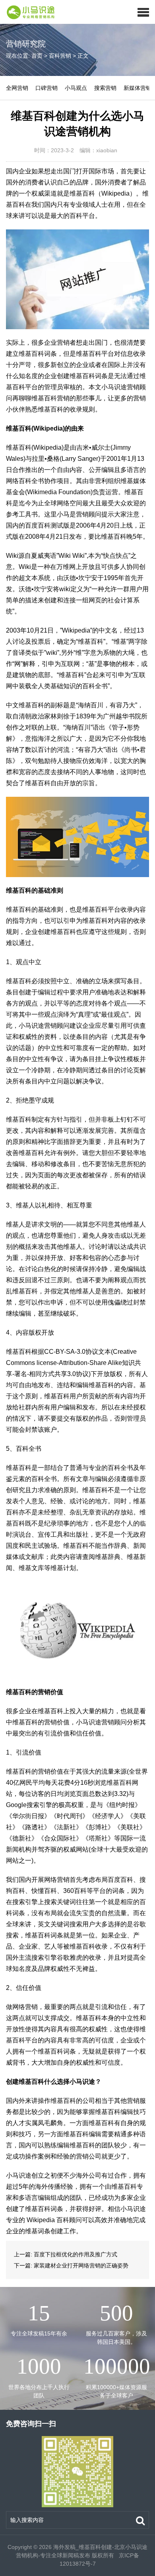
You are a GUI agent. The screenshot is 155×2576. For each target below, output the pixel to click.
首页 (37, 56)
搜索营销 (105, 88)
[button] (143, 12)
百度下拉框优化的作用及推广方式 (76, 2254)
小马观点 (76, 88)
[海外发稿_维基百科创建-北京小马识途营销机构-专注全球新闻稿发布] (28, 12)
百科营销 (60, 56)
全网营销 (17, 88)
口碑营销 (46, 88)
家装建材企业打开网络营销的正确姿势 (81, 2265)
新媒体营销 (138, 88)
